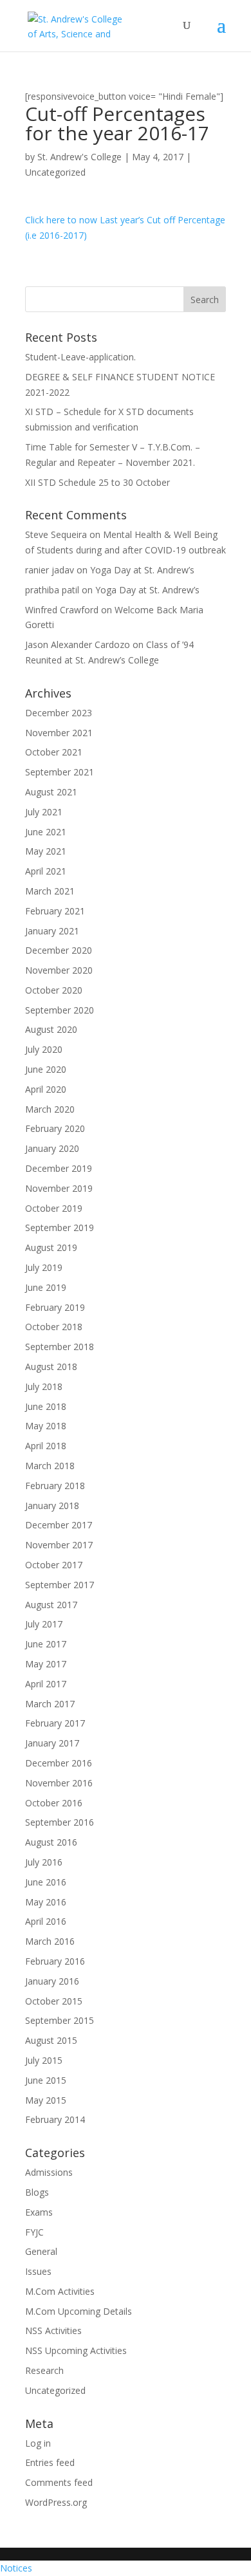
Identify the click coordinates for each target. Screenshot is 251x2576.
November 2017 (59, 1545)
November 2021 (59, 733)
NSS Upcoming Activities (76, 2350)
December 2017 (59, 1525)
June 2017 (46, 1644)
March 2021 (50, 891)
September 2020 (60, 1010)
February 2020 (55, 1128)
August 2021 (51, 792)
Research (44, 2370)
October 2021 (54, 752)
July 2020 (44, 1049)
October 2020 (54, 990)
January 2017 (52, 1743)
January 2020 (52, 1148)
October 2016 (54, 1803)
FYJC (34, 2232)
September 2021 (60, 772)
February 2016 (55, 1961)
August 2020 (51, 1029)
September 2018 (60, 1347)
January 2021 (52, 931)
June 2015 (46, 2080)
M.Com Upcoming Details (79, 2311)
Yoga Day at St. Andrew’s (142, 570)
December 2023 (59, 713)
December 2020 (59, 950)
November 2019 (59, 1188)
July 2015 (44, 2060)
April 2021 (46, 871)
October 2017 (54, 1565)
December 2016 (59, 1763)
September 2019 (60, 1228)
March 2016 (50, 1941)
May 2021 (46, 851)
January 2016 (52, 1981)
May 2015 (46, 2100)
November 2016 (59, 1783)
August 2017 (51, 1605)
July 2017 (44, 1624)
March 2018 (50, 1466)
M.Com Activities (60, 2291)
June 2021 (46, 832)
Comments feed (59, 2482)
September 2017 (60, 1585)
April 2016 (46, 1921)
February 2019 (55, 1307)
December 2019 (59, 1168)
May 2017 (46, 1664)
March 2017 (50, 1704)
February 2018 (55, 1486)
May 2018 (46, 1426)
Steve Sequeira (56, 534)
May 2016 (46, 1902)
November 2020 (59, 970)
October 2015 (54, 2001)
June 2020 (46, 1069)
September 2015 (60, 2020)
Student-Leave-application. (80, 357)
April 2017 (46, 1684)
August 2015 (51, 2040)
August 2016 (51, 1842)
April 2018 (46, 1446)
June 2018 (46, 1406)
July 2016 (44, 1862)
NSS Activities (53, 2330)
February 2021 (55, 911)
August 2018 (51, 1367)
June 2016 (46, 1882)
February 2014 (55, 2119)
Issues (38, 2271)
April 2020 (46, 1089)
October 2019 (54, 1208)
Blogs (37, 2192)
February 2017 (55, 1723)
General (41, 2251)
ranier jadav (50, 570)
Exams (39, 2212)
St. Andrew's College (79, 157)
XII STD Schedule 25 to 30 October (98, 482)
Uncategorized (55, 172)
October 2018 (54, 1327)
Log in (38, 2443)
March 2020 (50, 1109)
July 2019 (44, 1267)
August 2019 (51, 1247)
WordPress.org (56, 2502)
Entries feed (50, 2462)
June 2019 (46, 1287)
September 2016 (60, 1822)
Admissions (49, 2172)
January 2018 (52, 1506)
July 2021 (44, 812)
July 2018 (44, 1386)
